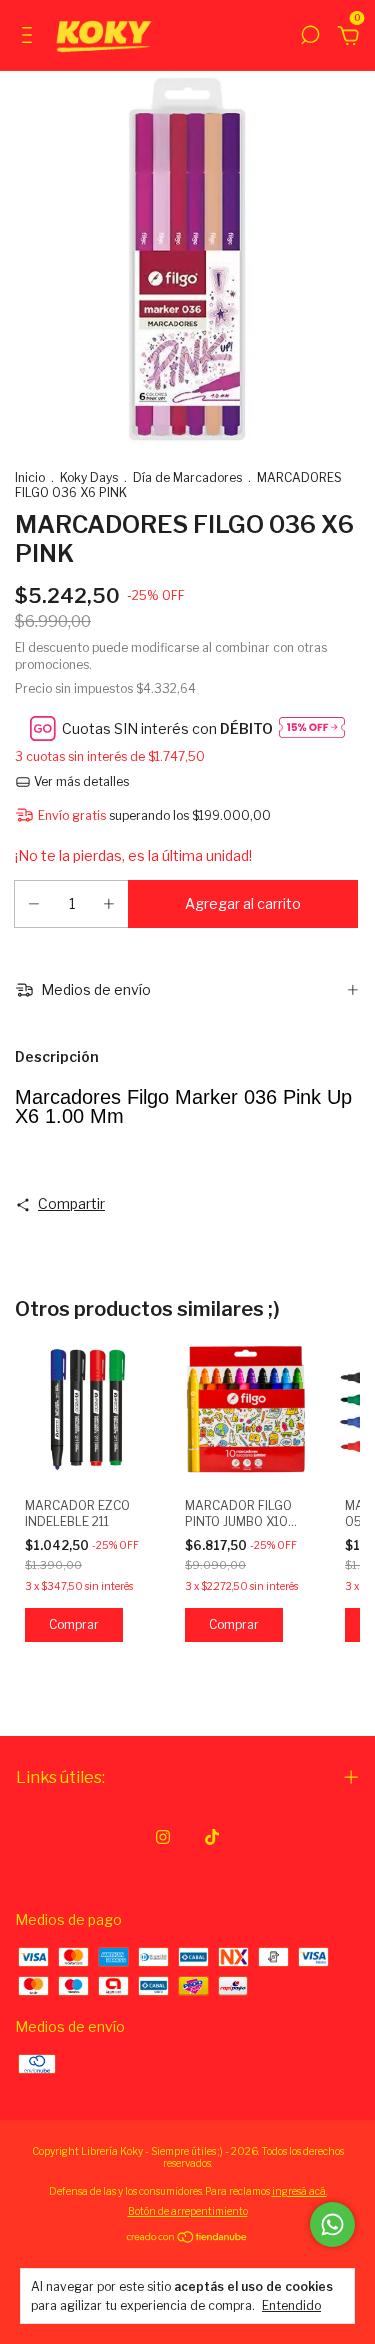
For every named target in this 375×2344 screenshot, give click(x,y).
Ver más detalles (80, 781)
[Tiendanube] (187, 2238)
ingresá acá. (299, 2191)
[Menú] (30, 37)
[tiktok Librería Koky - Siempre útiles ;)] (212, 1837)
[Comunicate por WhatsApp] (332, 2224)
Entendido (291, 2305)
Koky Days (89, 477)
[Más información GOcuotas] (312, 729)
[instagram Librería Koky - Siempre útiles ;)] (163, 1837)
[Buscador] (310, 37)
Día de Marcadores (187, 477)
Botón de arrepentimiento (188, 2211)
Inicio (30, 477)
